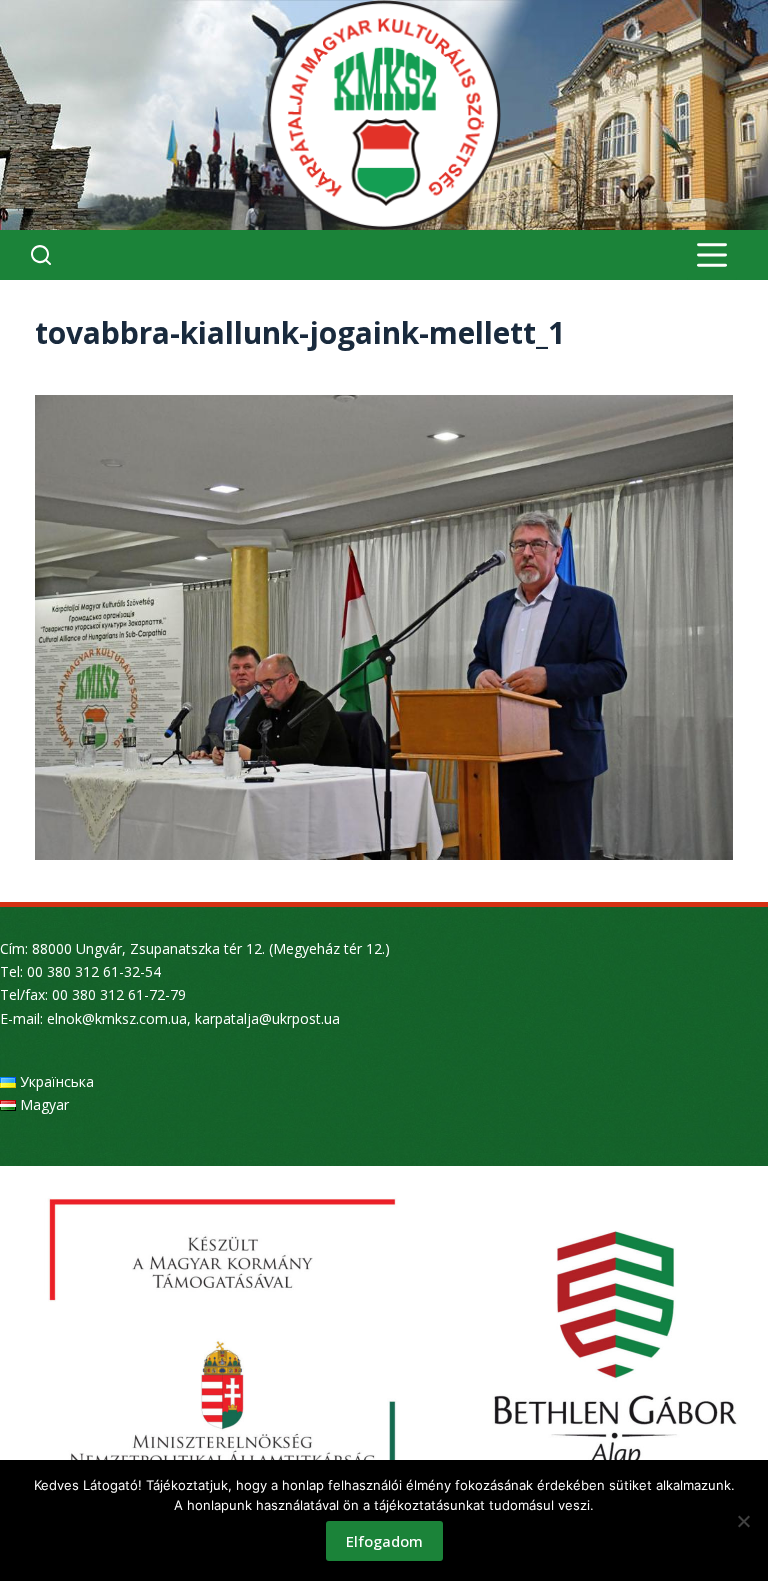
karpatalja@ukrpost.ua (267, 1018)
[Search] (41, 255)
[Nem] (743, 1521)
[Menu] (712, 255)
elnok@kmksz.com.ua (117, 1018)
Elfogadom (384, 1541)
